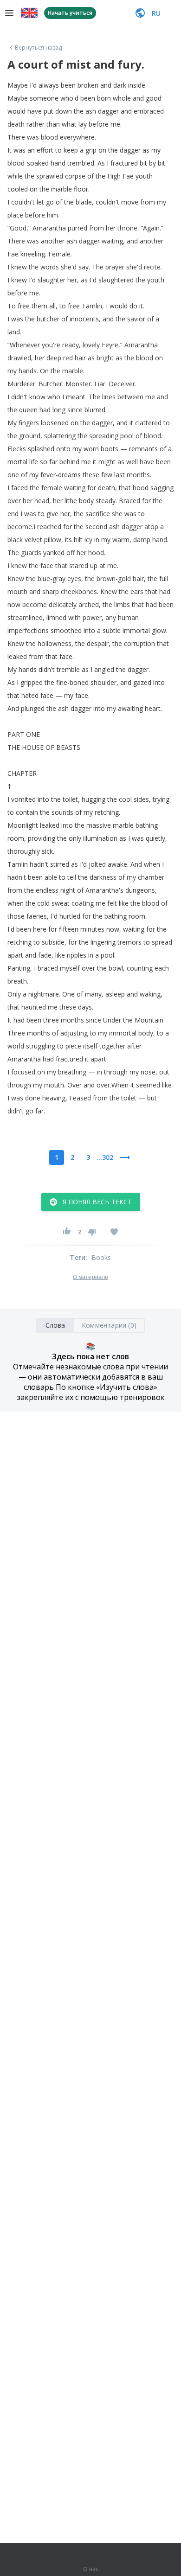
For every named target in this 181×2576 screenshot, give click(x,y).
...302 (105, 1157)
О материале (90, 1277)
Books (101, 1257)
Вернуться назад (39, 48)
